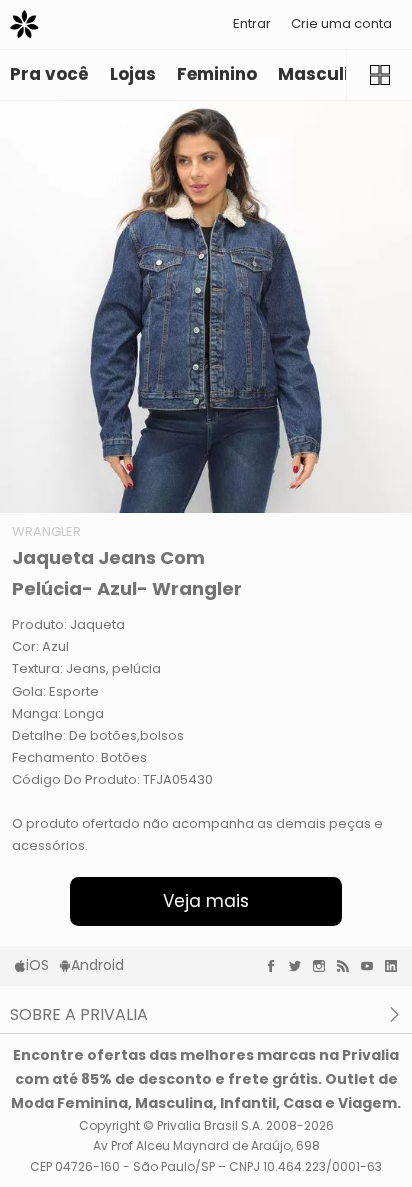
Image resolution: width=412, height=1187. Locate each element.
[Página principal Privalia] (24, 24)
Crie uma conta (341, 23)
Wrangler (46, 531)
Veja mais (206, 901)
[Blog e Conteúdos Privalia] (348, 966)
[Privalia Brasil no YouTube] (372, 966)
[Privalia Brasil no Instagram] (324, 966)
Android (97, 965)
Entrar (252, 23)
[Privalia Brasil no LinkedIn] (396, 966)
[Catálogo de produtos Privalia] (379, 75)
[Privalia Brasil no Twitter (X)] (300, 966)
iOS (37, 965)
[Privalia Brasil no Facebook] (276, 966)
